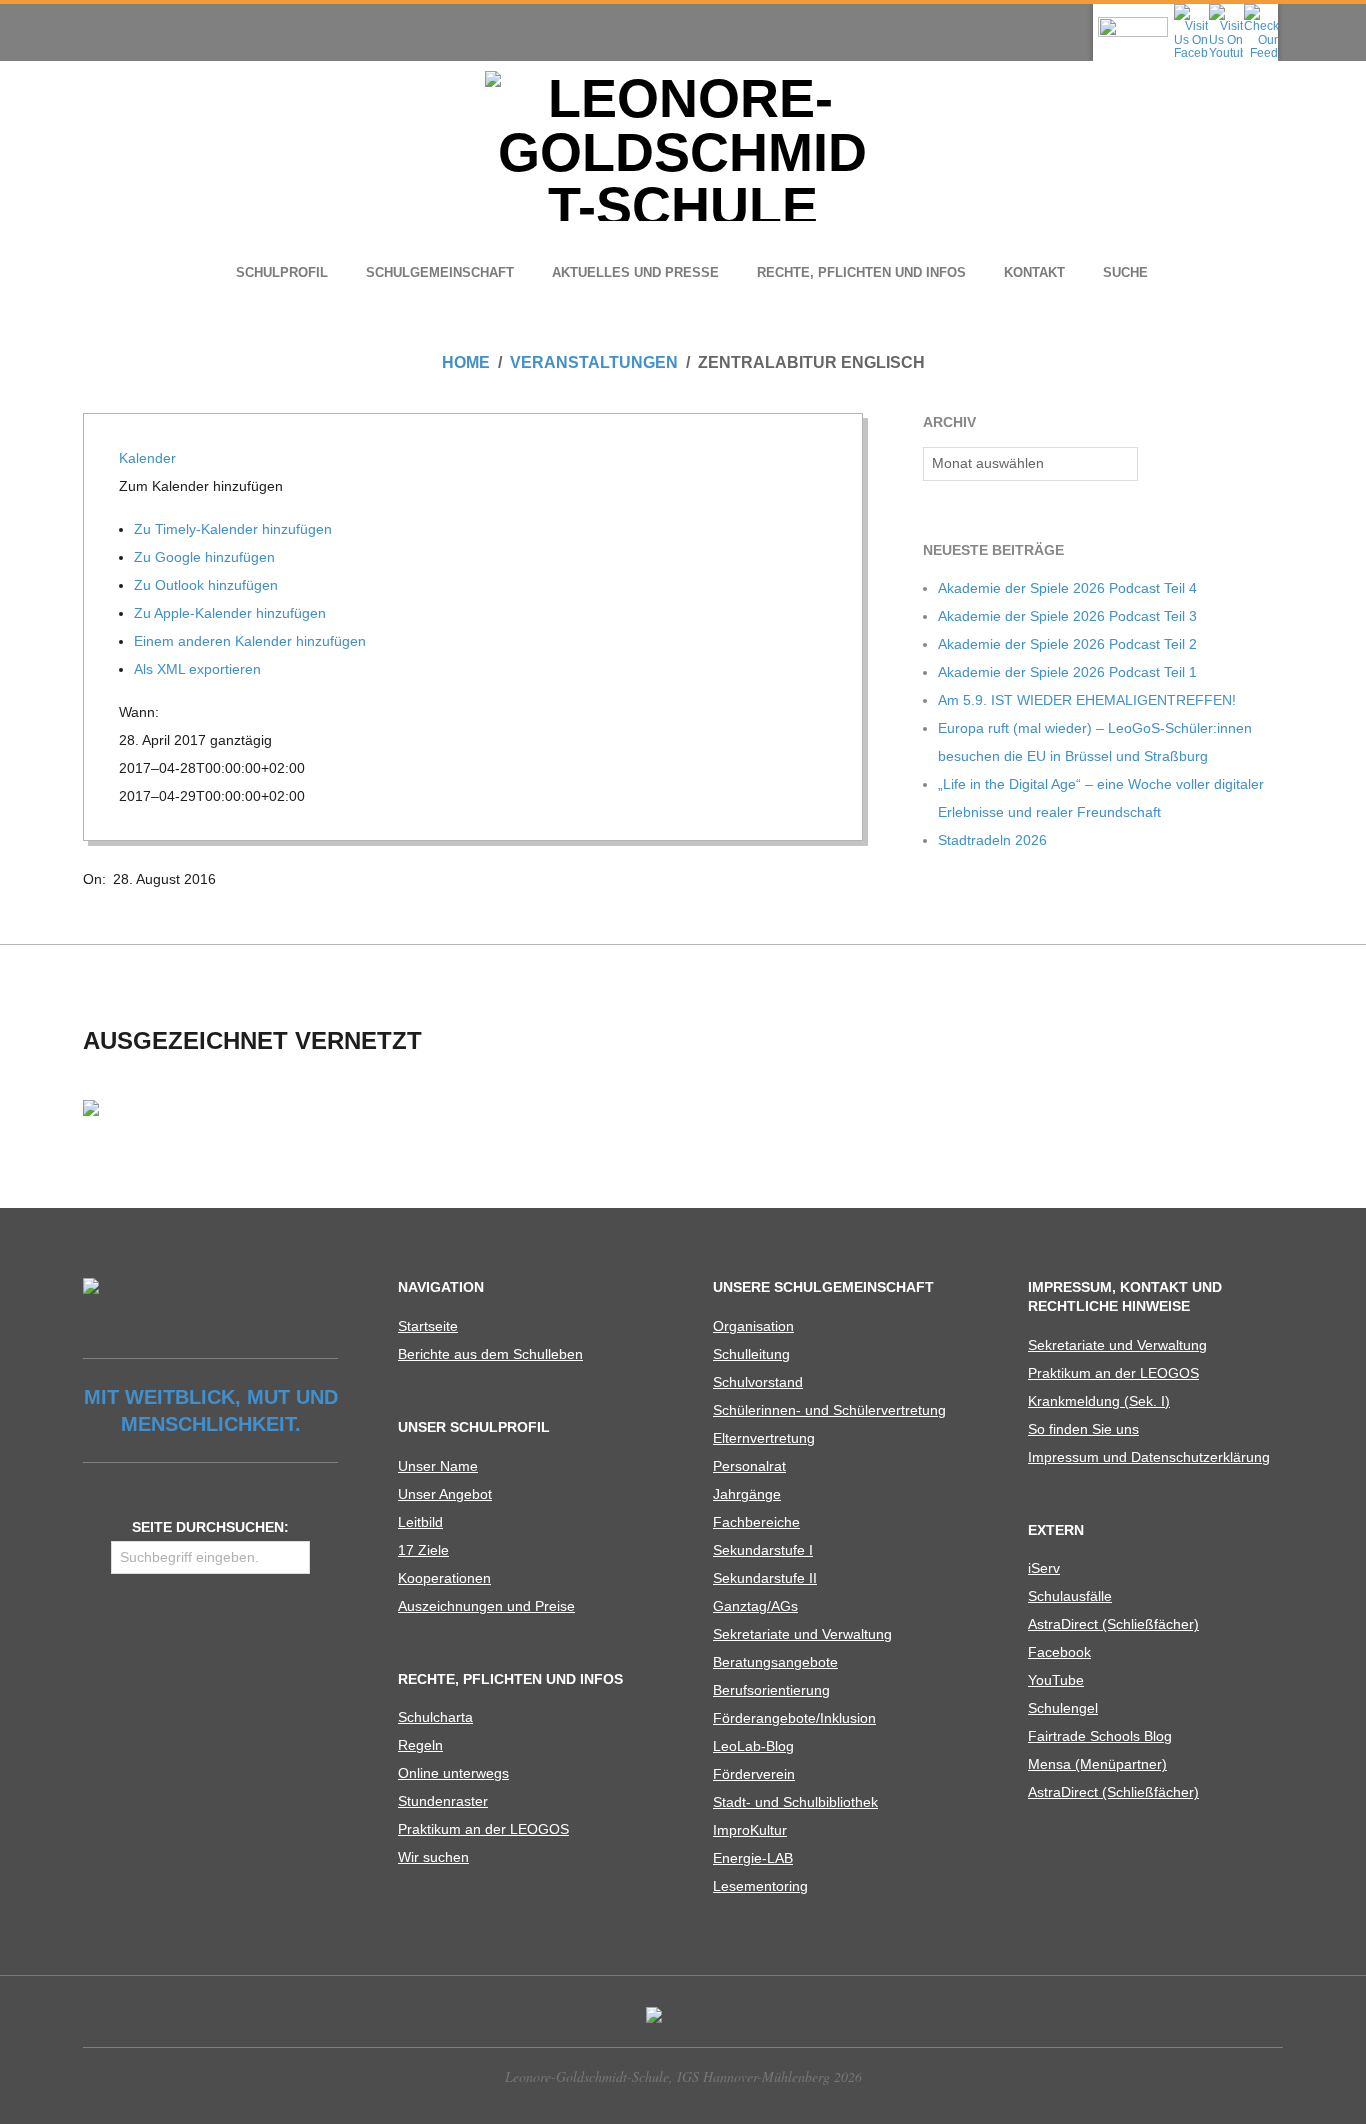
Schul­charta (435, 1717)
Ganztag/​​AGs (755, 1606)
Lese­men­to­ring (760, 1886)
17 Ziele (423, 1550)
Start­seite (428, 1326)
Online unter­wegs (453, 1773)
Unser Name (438, 1466)
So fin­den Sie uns (1083, 1429)
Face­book (1059, 1652)
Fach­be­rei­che (756, 1522)
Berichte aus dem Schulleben (490, 1354)
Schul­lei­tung (751, 1354)
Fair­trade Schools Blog (1100, 1736)
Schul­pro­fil (282, 272)
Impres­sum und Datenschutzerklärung (1149, 1457)
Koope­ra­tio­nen (444, 1578)
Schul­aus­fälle (1070, 1596)
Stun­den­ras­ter (443, 1801)
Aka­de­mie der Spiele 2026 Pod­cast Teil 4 (1067, 588)
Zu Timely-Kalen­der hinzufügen (235, 529)
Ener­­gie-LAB (753, 1858)
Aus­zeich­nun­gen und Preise (486, 1606)
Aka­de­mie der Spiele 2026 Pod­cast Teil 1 (1067, 672)
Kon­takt (1034, 272)
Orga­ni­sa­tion (753, 1326)
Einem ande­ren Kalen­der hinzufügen (252, 641)
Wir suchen (433, 1857)
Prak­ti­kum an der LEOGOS (483, 1829)
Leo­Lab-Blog (753, 1746)
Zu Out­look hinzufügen (208, 585)
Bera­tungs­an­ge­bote (775, 1662)
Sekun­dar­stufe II (765, 1578)
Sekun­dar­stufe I (763, 1550)
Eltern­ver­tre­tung (764, 1438)
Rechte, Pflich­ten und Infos (861, 272)
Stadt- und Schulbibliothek (795, 1802)
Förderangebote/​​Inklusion (794, 1718)
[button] (203, 486)
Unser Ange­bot (445, 1494)
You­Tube (1056, 1680)
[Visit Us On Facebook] (1190, 10)
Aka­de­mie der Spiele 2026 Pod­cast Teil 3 (1067, 616)
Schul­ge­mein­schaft (440, 272)
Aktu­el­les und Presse (635, 272)
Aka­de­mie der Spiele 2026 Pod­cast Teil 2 (1067, 644)
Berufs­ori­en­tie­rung (771, 1690)
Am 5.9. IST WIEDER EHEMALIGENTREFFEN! (1087, 700)
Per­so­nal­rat (749, 1466)
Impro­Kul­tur (750, 1830)
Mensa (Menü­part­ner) (1097, 1764)
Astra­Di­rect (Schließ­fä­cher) (1113, 1624)
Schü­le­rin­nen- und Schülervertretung (829, 1410)
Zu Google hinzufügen (206, 557)
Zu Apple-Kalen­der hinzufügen (232, 613)
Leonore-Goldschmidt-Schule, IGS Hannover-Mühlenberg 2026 (683, 2076)
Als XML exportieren (199, 669)
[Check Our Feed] (1260, 10)
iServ (1044, 1568)
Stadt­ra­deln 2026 (992, 840)
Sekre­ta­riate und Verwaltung (802, 1634)
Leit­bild (420, 1522)
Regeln (420, 1745)
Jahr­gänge (747, 1494)
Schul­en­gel (1063, 1708)
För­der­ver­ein (754, 1774)
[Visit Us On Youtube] (1225, 10)
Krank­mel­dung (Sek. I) (1099, 1401)
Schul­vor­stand (758, 1382)
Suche (1125, 272)
